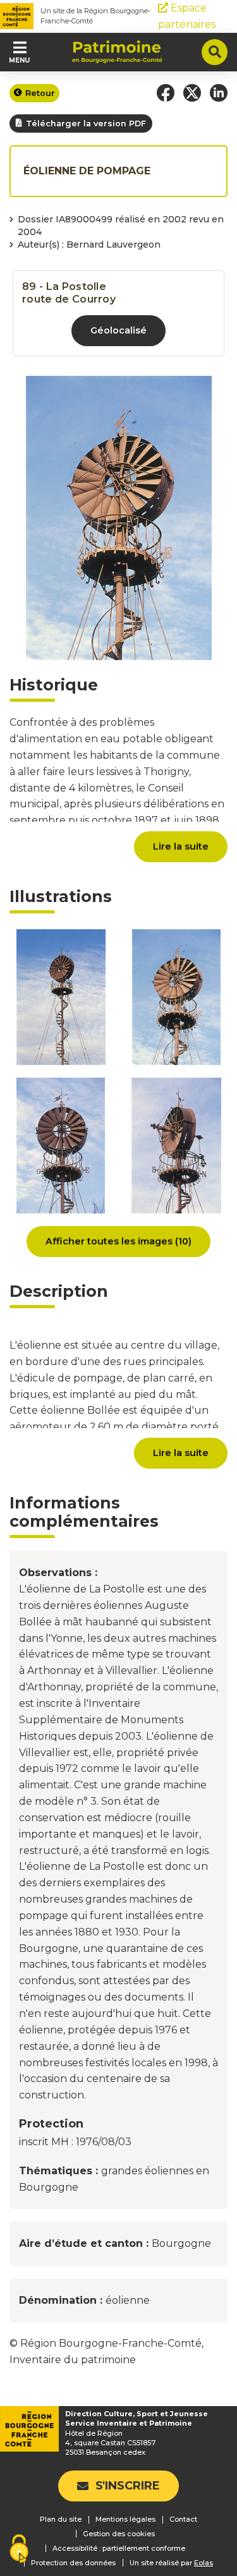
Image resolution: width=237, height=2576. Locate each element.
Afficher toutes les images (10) (118, 1241)
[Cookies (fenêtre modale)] (19, 2550)
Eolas (204, 2563)
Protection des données (73, 2563)
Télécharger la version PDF (86, 123)
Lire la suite (181, 846)
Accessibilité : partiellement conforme (119, 2548)
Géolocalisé (118, 330)
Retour (40, 93)
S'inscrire (128, 2486)
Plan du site (61, 2519)
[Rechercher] (215, 52)
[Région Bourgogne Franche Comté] (17, 16)
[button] (166, 93)
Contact (183, 2519)
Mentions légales (125, 2519)
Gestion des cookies (119, 2534)
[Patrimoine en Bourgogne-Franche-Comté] (117, 52)
